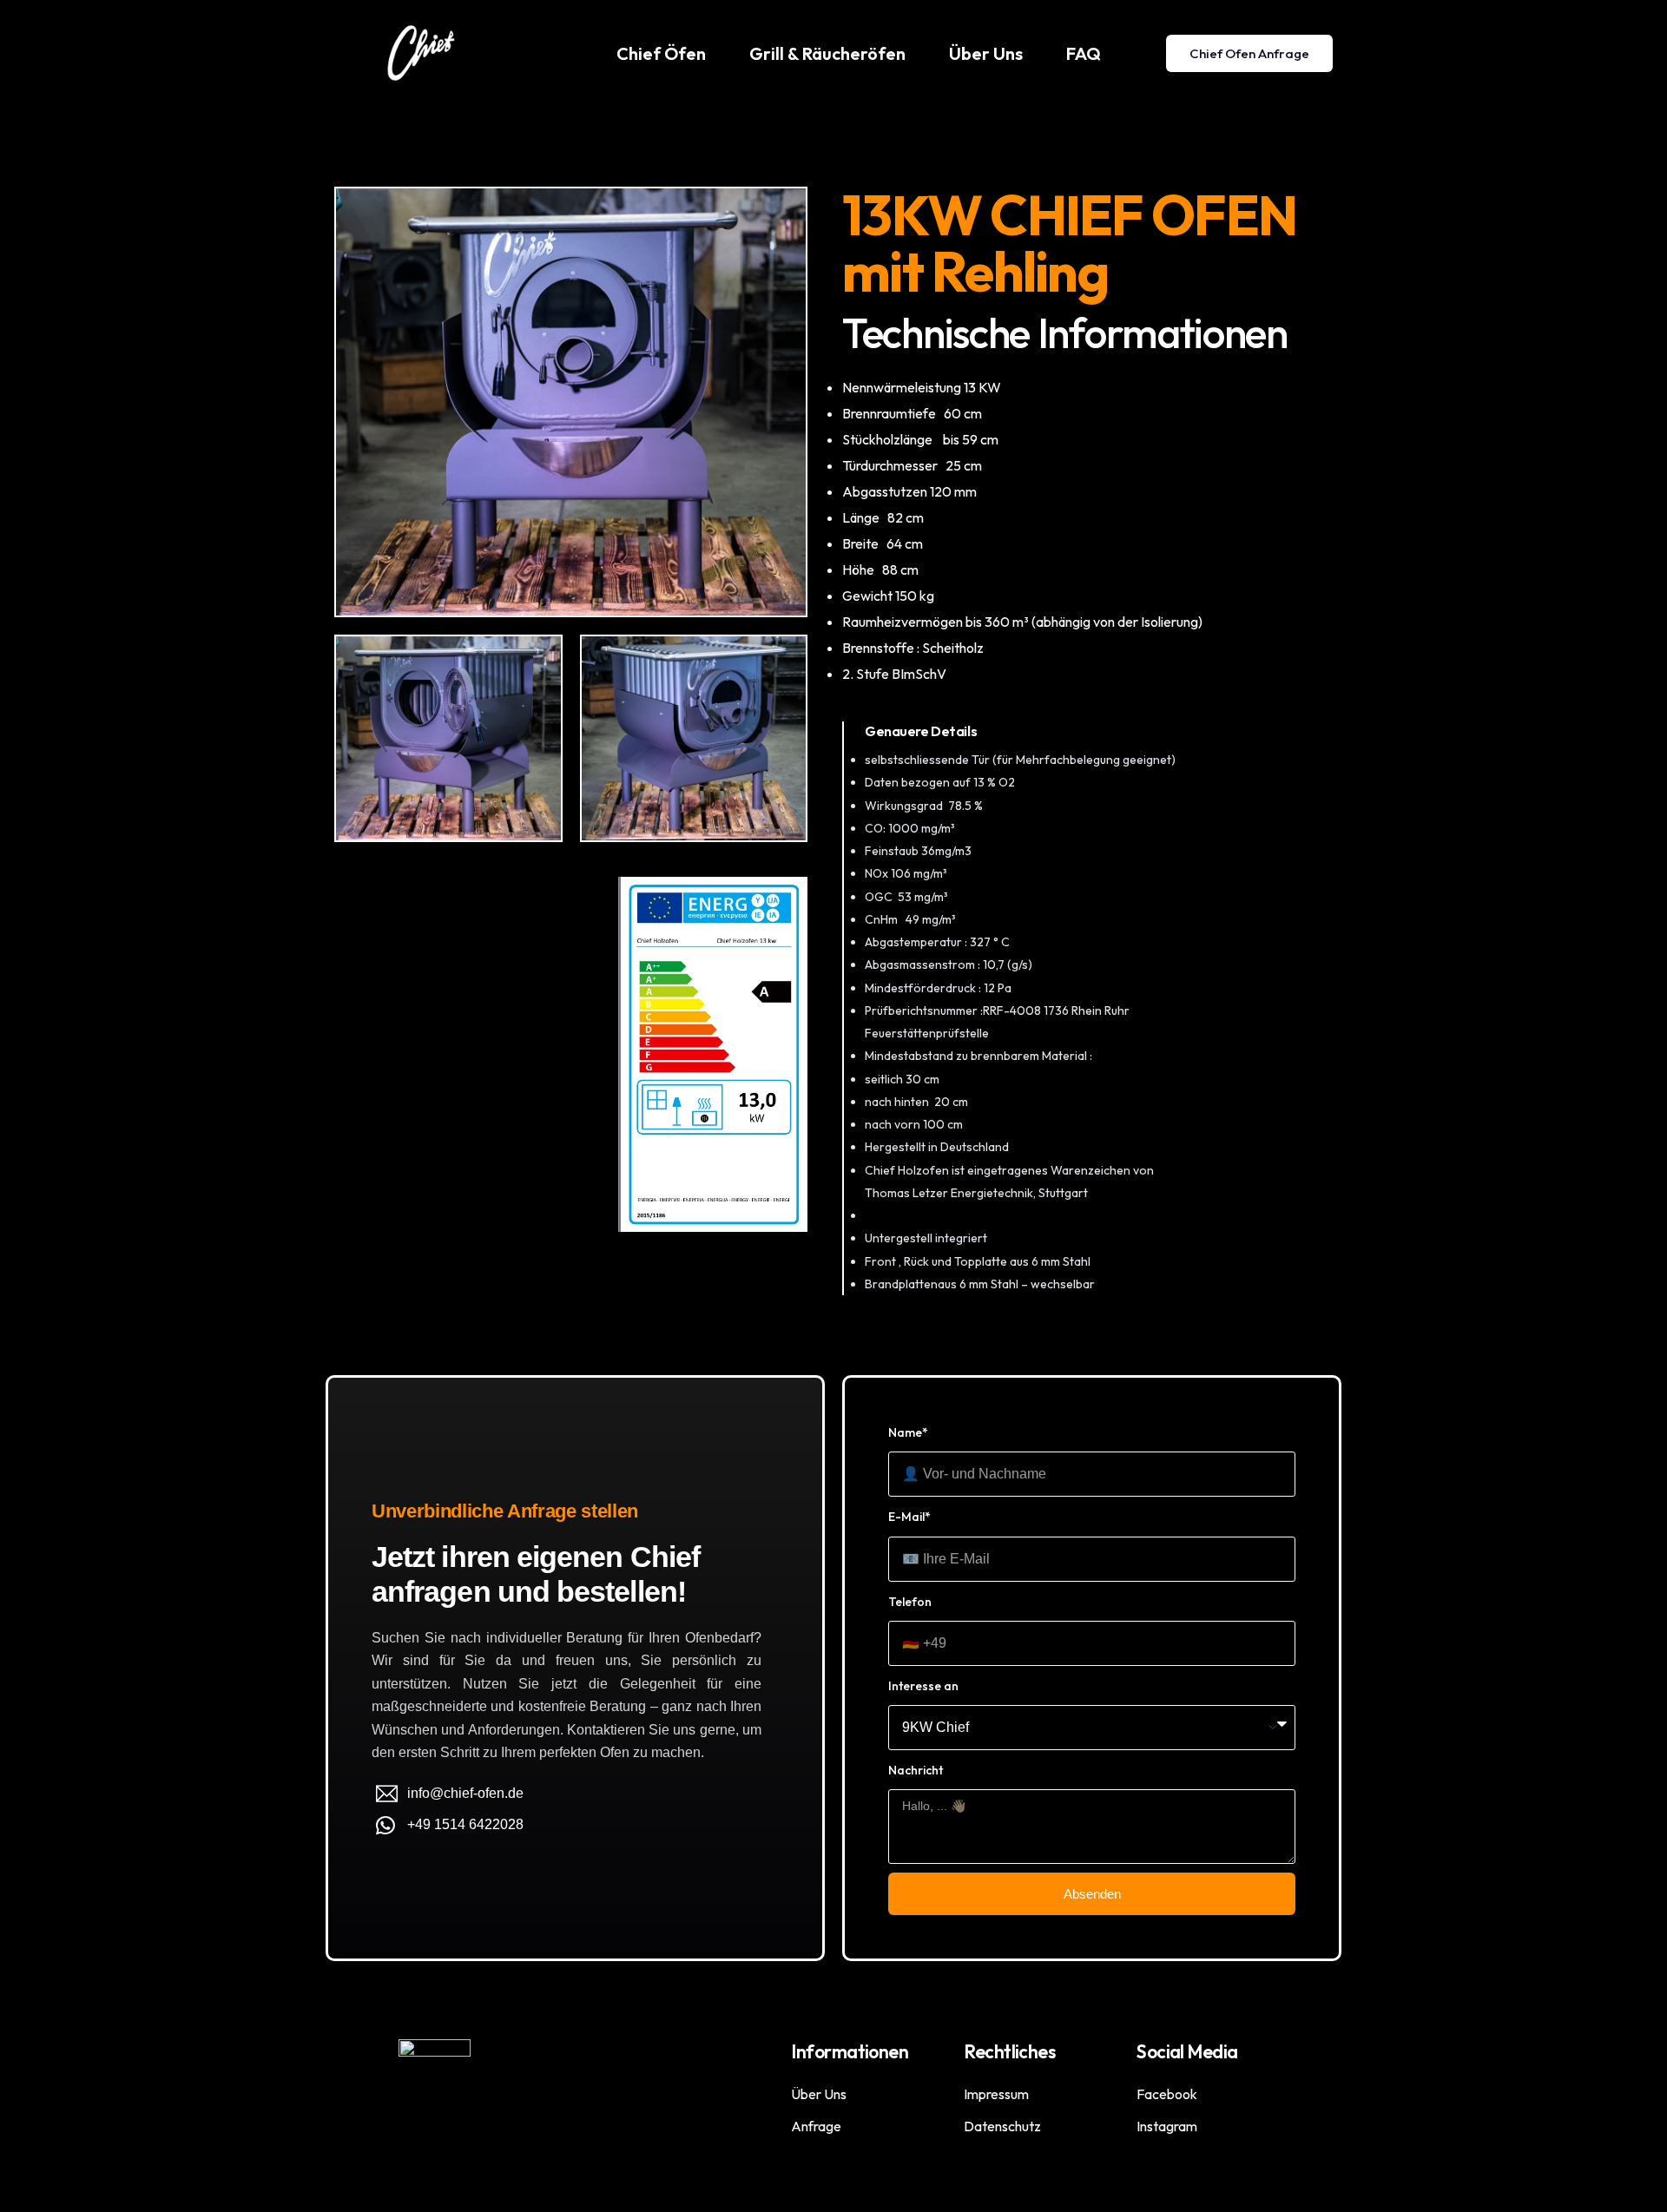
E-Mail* (909, 1517)
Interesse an (923, 1686)
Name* (908, 1432)
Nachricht (916, 1770)
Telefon (910, 1602)
